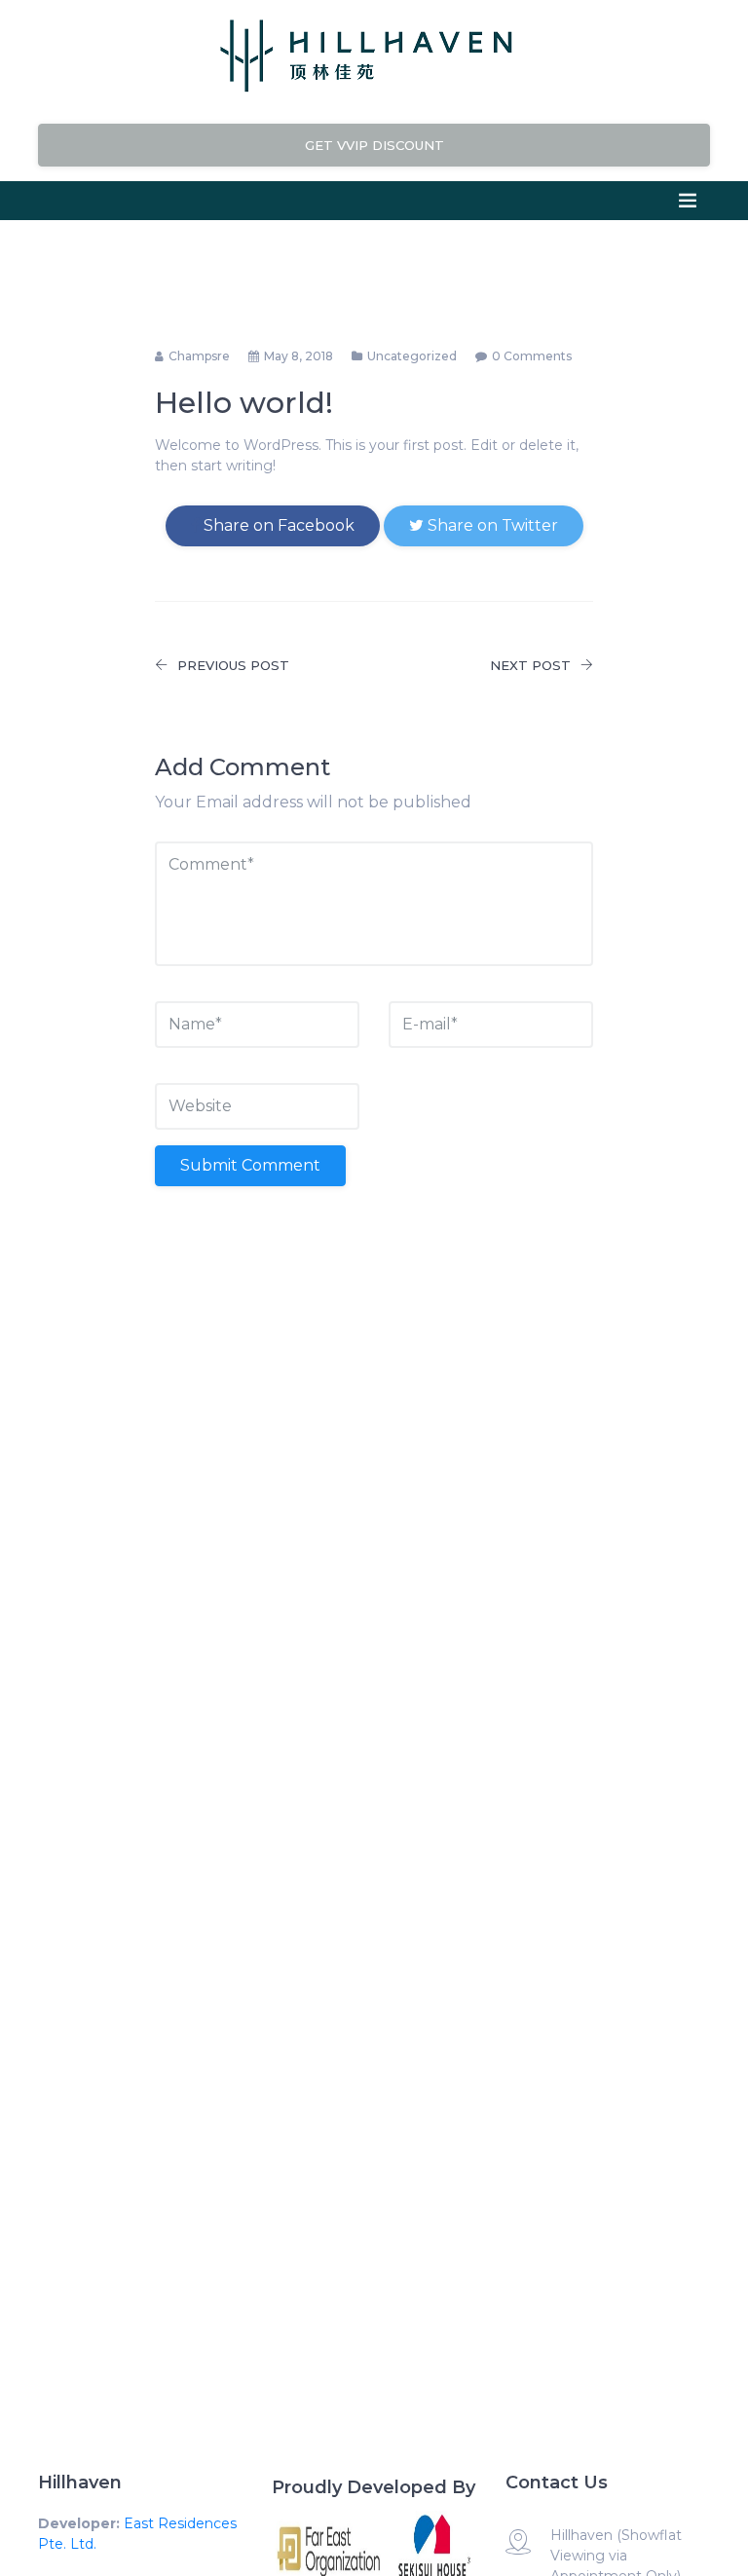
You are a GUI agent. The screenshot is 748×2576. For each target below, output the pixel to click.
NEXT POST (530, 665)
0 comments (532, 356)
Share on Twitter (491, 525)
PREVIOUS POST (233, 665)
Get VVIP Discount (374, 145)
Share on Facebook (277, 525)
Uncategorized (412, 356)
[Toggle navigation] (688, 201)
